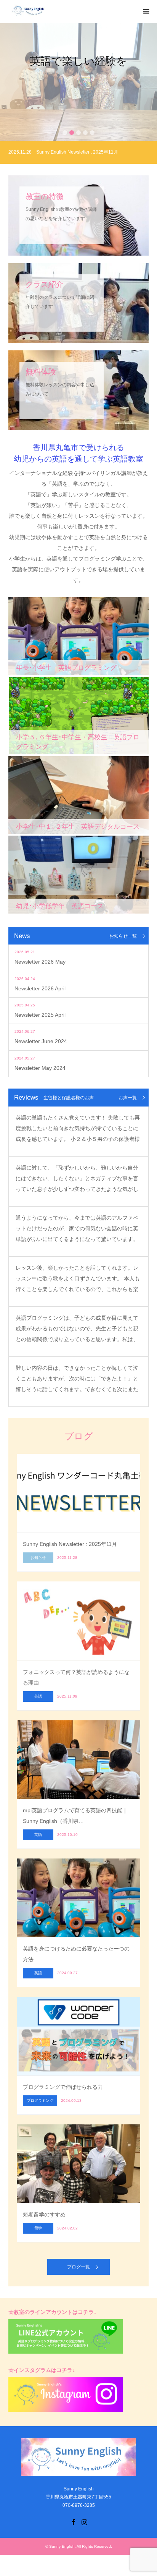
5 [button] (92, 133)
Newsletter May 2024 (40, 1068)
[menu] (146, 11)
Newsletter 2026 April (40, 988)
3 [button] (78, 133)
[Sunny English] (68, 11)
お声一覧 (128, 1098)
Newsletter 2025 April (40, 1015)
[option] (78, 82)
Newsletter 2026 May (40, 962)
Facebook (73, 2521)
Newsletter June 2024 (41, 1041)
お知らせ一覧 (123, 936)
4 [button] (85, 133)
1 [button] (65, 133)
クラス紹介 (78, 104)
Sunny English (62, 2546)
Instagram (84, 2521)
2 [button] (72, 133)
